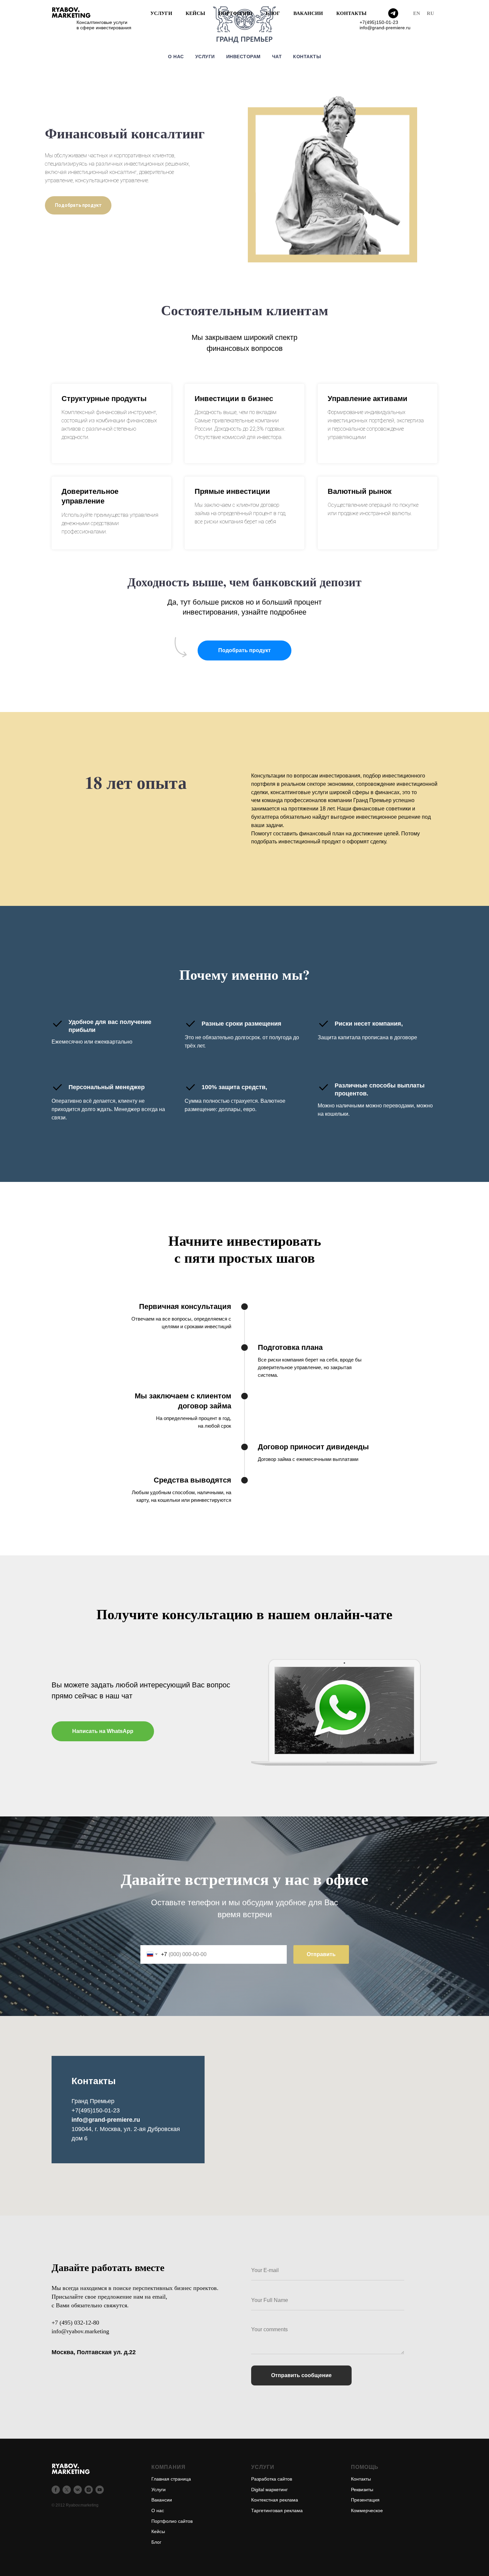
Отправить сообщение (301, 2375)
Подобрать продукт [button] (78, 205)
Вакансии (308, 13)
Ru (430, 13)
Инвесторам (244, 57)
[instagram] (89, 2490)
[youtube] (100, 2490)
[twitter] (67, 2490)
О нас (176, 57)
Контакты (351, 13)
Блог (273, 13)
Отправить (321, 1954)
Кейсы (195, 13)
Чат (277, 57)
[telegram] (393, 13)
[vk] (78, 2490)
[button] (244, 650)
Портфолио (236, 13)
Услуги (161, 13)
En (417, 13)
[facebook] (56, 2490)
